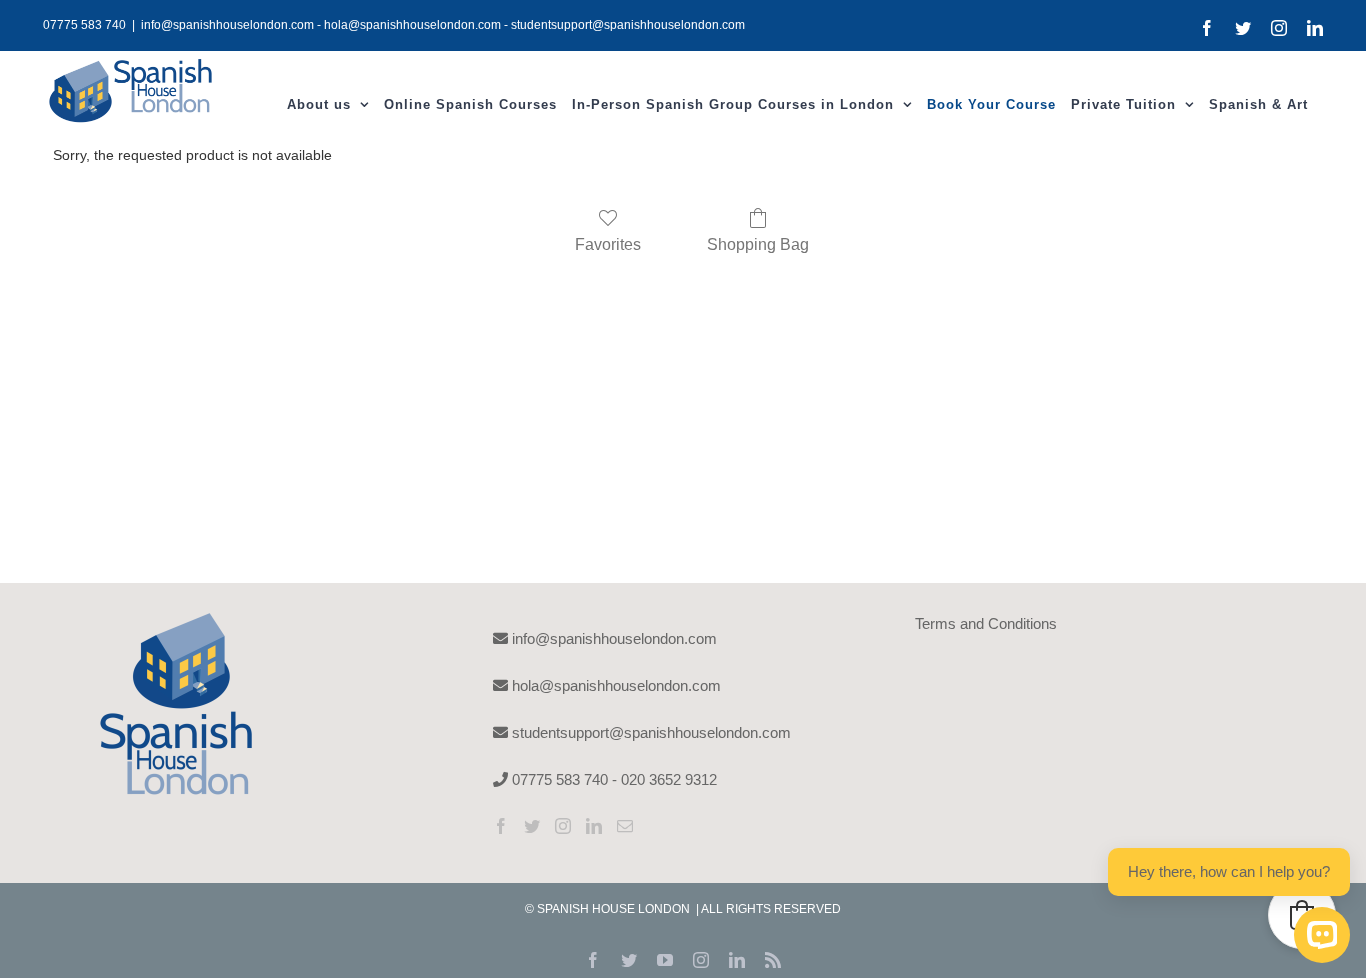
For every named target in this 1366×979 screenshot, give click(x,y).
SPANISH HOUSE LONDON (615, 909)
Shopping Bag (758, 244)
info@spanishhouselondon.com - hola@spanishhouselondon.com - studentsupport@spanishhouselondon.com (443, 25)
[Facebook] (501, 826)
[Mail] (625, 826)
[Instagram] (563, 826)
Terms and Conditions (986, 623)
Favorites (608, 244)
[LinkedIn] (594, 826)
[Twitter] (532, 826)
